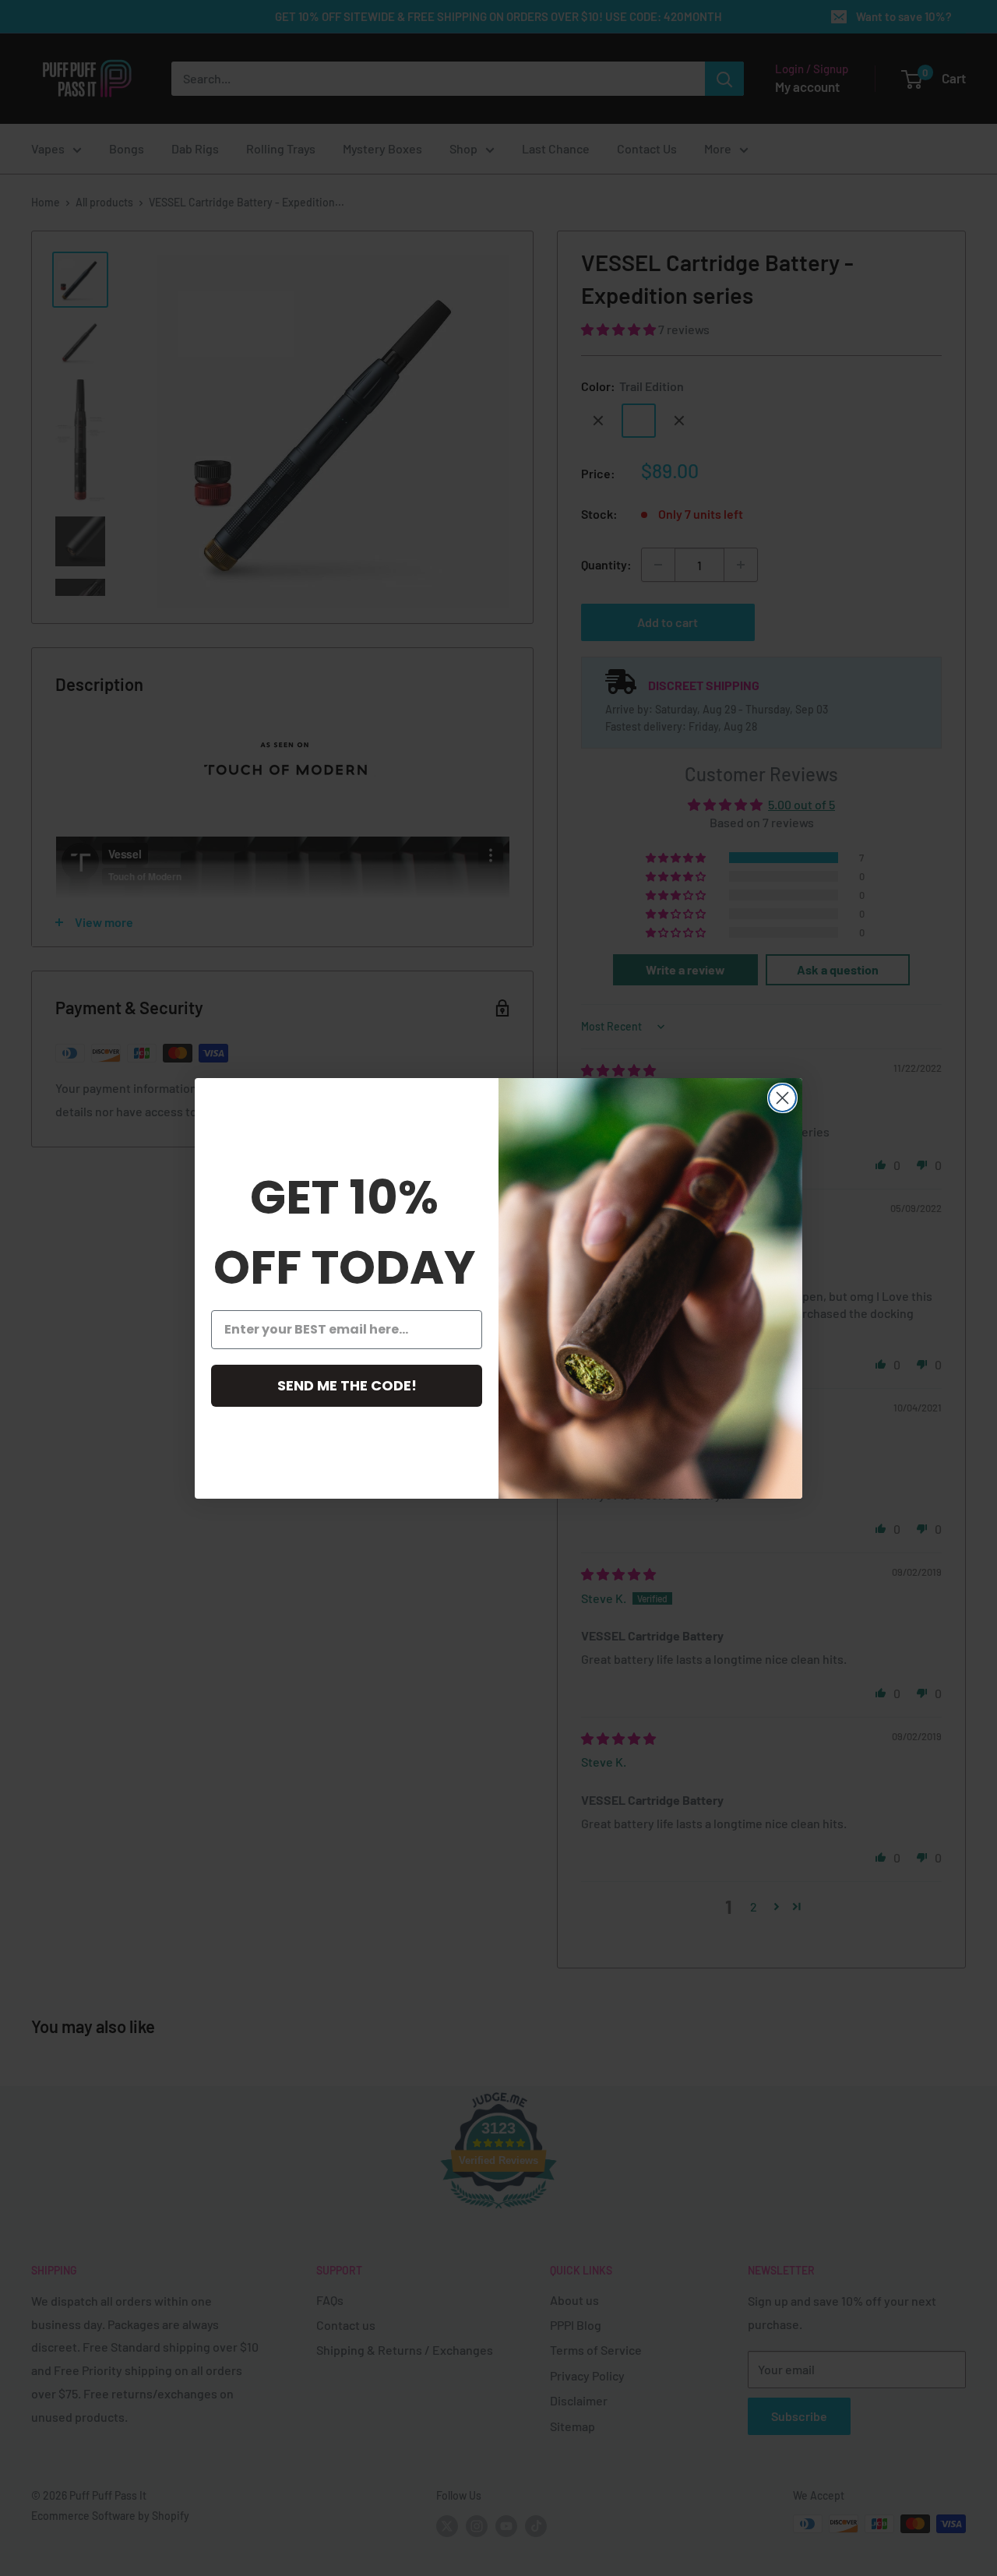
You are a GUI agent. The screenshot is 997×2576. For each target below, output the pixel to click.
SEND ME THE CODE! (347, 1385)
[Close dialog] (782, 1098)
